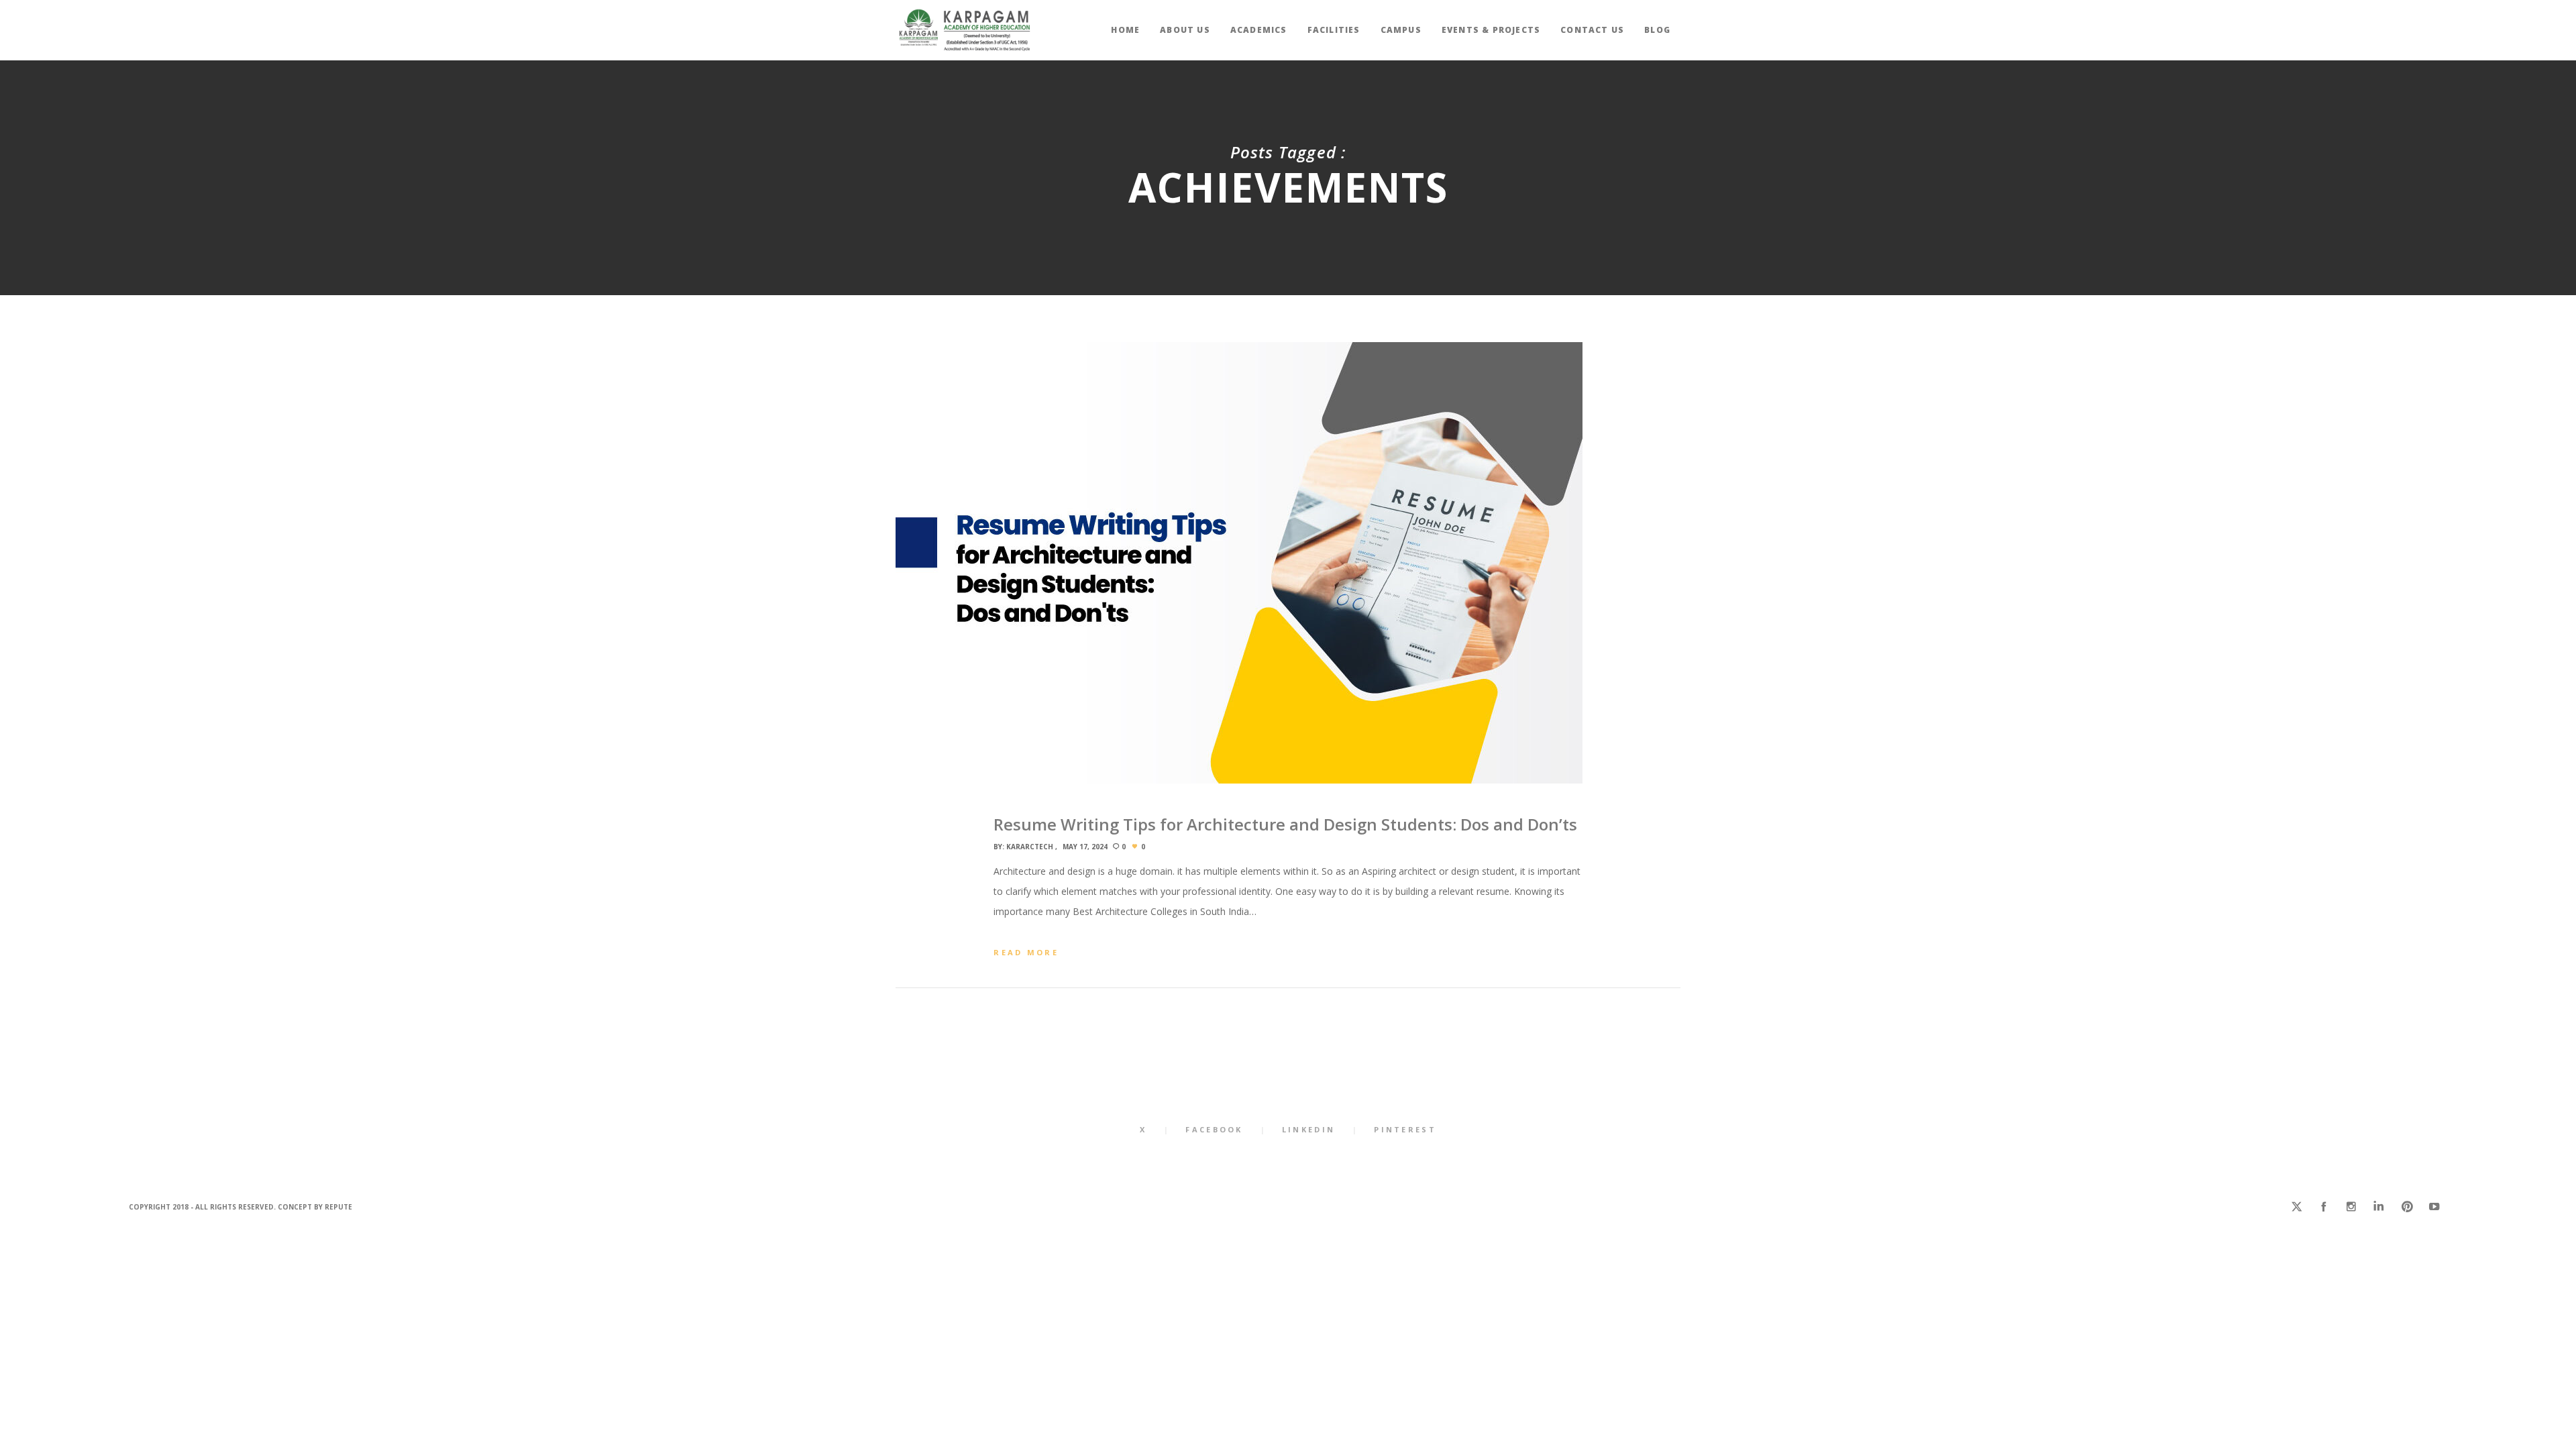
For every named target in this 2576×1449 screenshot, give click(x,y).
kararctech (1030, 847)
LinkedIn (1308, 1129)
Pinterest (1405, 1129)
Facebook (1214, 1129)
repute (338, 1207)
